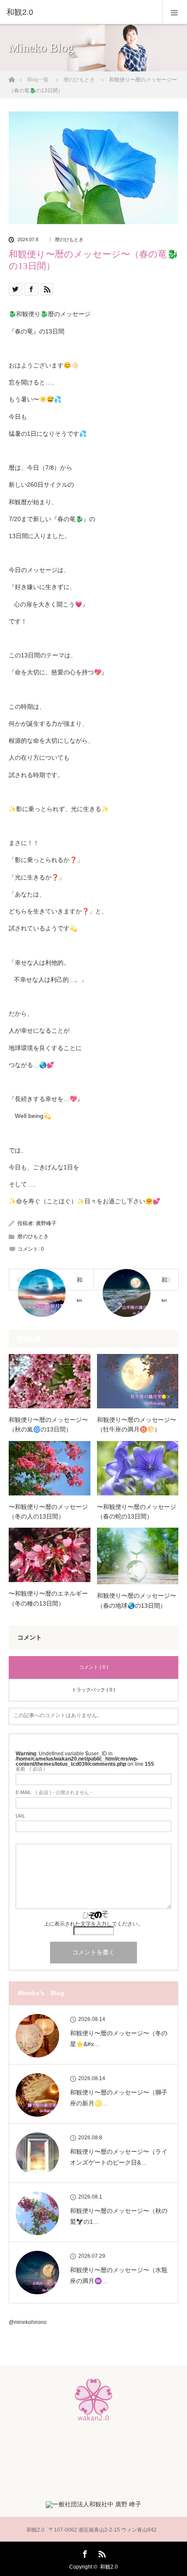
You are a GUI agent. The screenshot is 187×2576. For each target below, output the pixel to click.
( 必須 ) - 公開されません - (54, 1793)
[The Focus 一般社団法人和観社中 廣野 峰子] (93, 2504)
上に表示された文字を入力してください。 (93, 1924)
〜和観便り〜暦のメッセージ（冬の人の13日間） (48, 1512)
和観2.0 (109, 2567)
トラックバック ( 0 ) (93, 1690)
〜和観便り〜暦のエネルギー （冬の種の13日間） (48, 1598)
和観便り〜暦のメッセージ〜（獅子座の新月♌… (119, 2098)
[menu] (175, 12)
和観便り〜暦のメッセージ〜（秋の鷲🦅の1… (119, 2216)
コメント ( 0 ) (94, 1667)
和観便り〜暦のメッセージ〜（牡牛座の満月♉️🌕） (137, 1424)
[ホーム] (12, 77)
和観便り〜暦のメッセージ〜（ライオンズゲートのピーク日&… (119, 2157)
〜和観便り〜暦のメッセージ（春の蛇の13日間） (137, 1512)
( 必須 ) (30, 1769)
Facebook (84, 2552)
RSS (101, 2552)
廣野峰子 (46, 1223)
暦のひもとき (69, 240)
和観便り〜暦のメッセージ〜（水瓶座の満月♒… (119, 2275)
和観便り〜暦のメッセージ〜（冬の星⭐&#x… (119, 2039)
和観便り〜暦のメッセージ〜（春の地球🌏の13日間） (137, 1600)
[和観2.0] (80, 12)
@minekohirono (28, 2322)
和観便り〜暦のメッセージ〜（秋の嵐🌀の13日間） (48, 1424)
